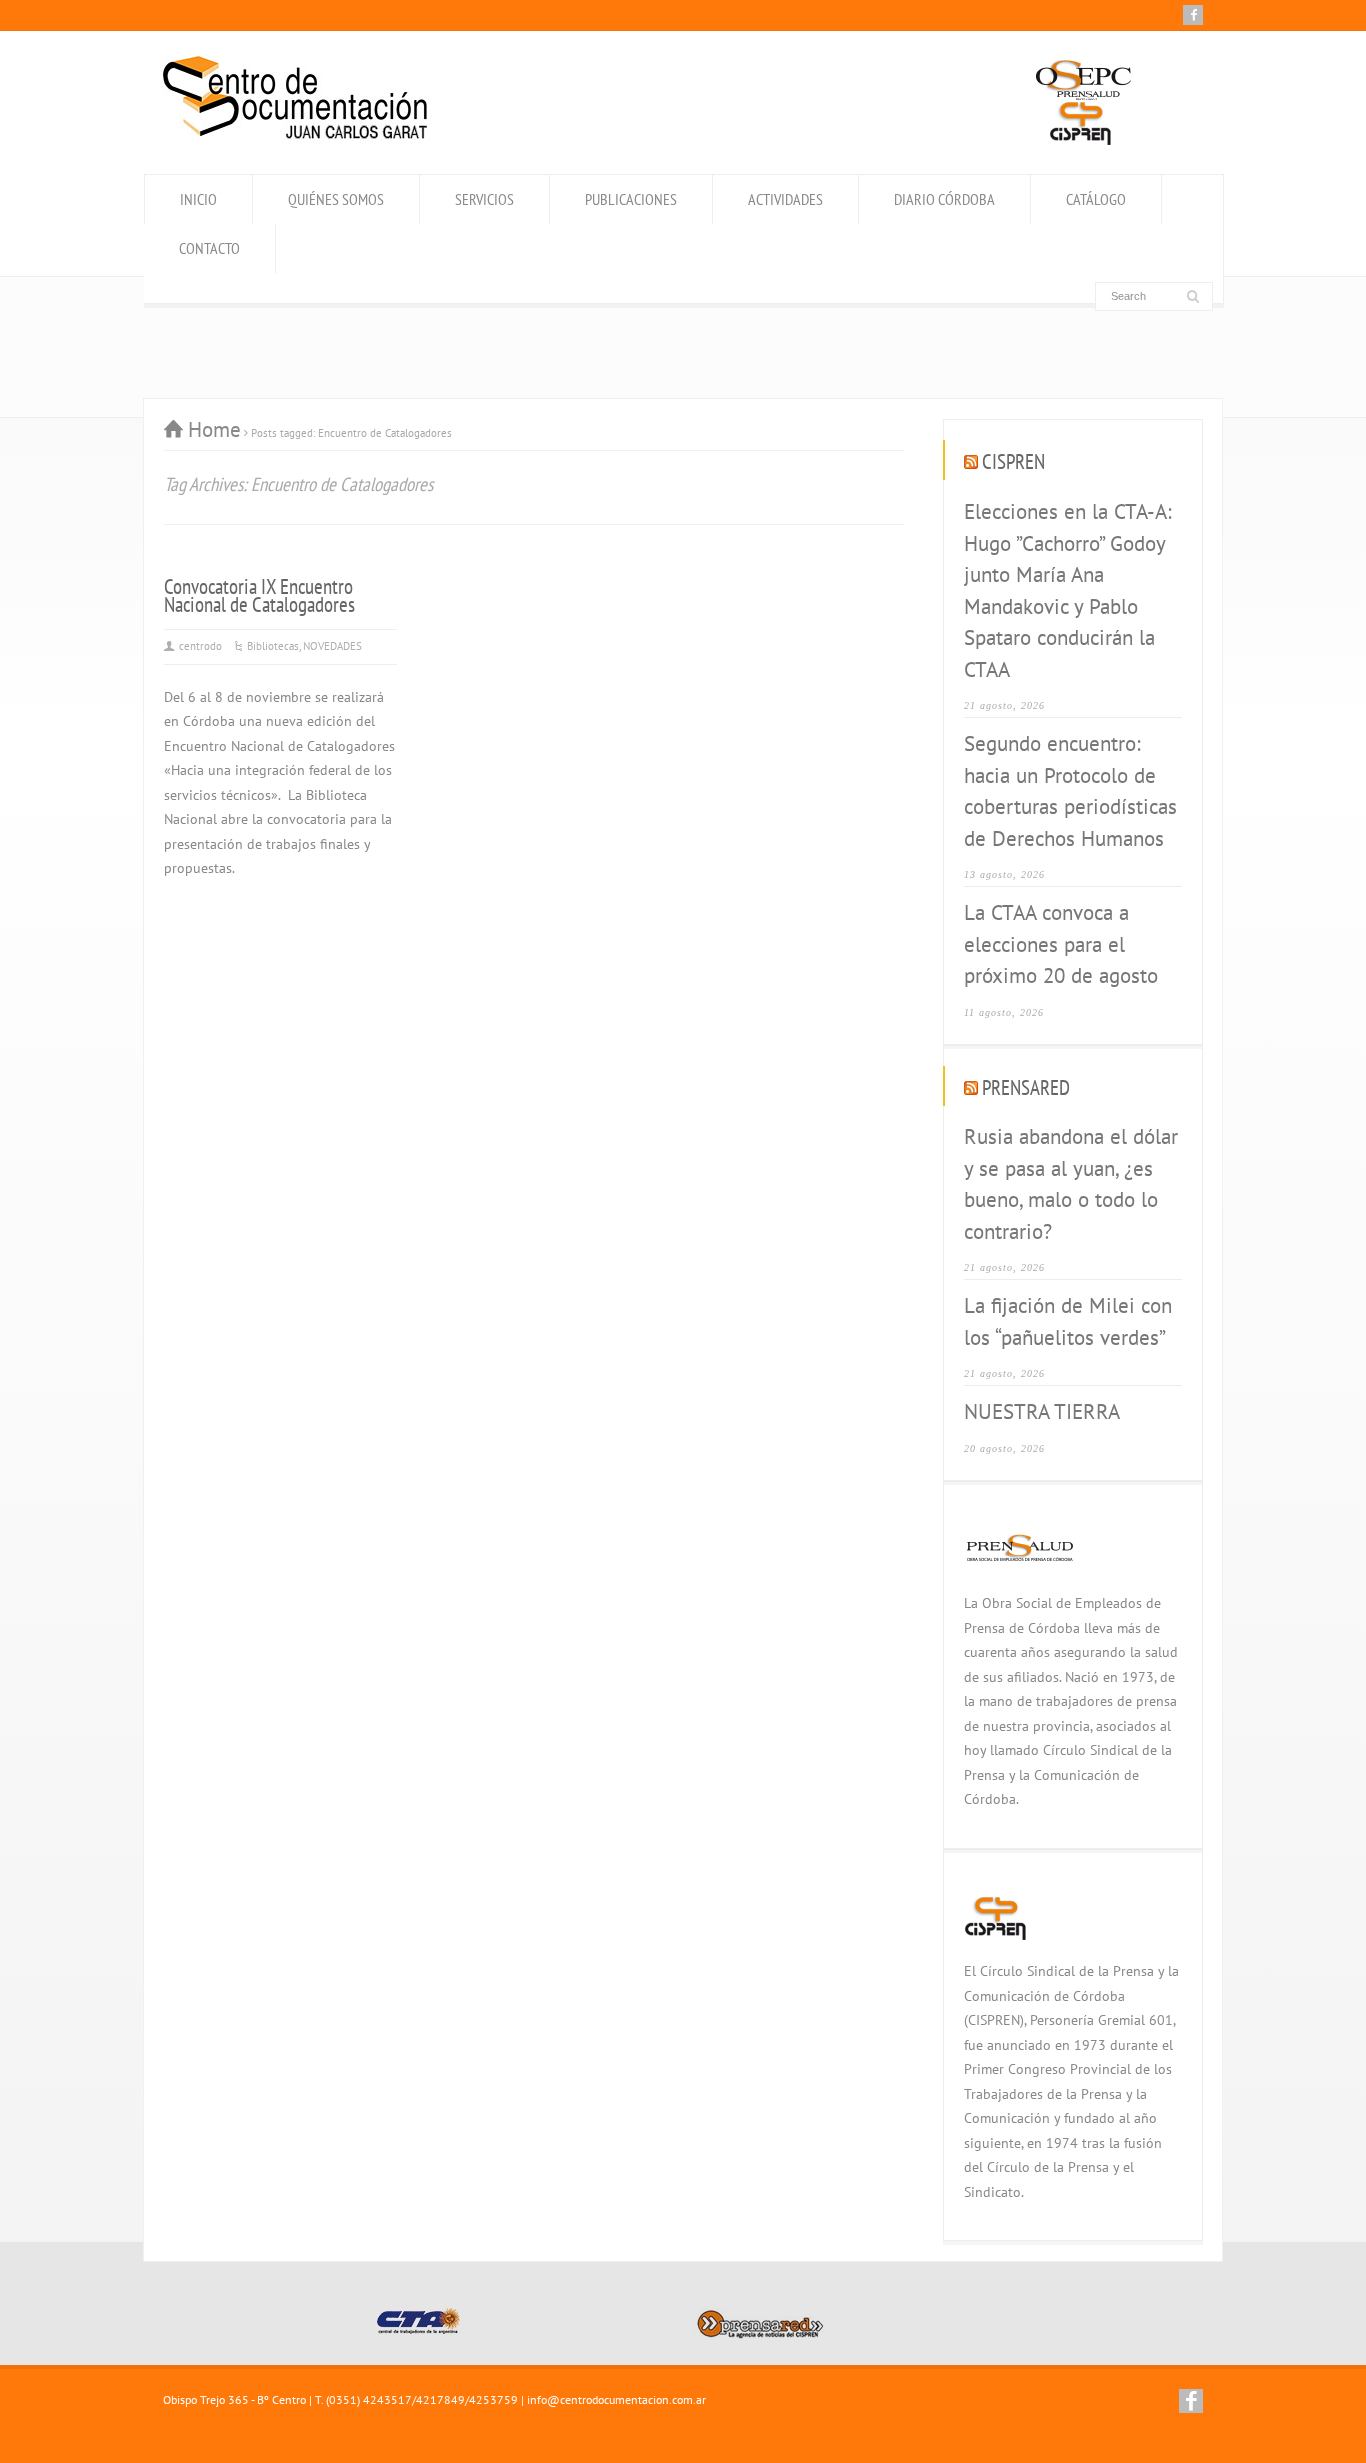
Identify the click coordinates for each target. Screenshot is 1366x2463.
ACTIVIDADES (785, 199)
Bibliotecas (273, 646)
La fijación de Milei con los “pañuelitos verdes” (1068, 1321)
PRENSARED (1026, 1087)
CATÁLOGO (1096, 199)
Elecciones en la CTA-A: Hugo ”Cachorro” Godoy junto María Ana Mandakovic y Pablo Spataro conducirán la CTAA (1068, 590)
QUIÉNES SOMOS (336, 199)
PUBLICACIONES (631, 199)
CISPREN (1013, 461)
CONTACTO (209, 248)
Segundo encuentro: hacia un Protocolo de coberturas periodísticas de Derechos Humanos (1070, 791)
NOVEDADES (332, 646)
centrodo (200, 646)
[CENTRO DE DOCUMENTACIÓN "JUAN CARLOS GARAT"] (295, 133)
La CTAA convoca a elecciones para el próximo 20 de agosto (1061, 944)
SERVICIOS (484, 199)
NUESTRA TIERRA (1042, 1411)
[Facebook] (1193, 15)
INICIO (198, 199)
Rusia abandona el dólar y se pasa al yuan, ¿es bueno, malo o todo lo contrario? (1071, 1184)
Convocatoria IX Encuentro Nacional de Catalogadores (259, 595)
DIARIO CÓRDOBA (944, 199)
